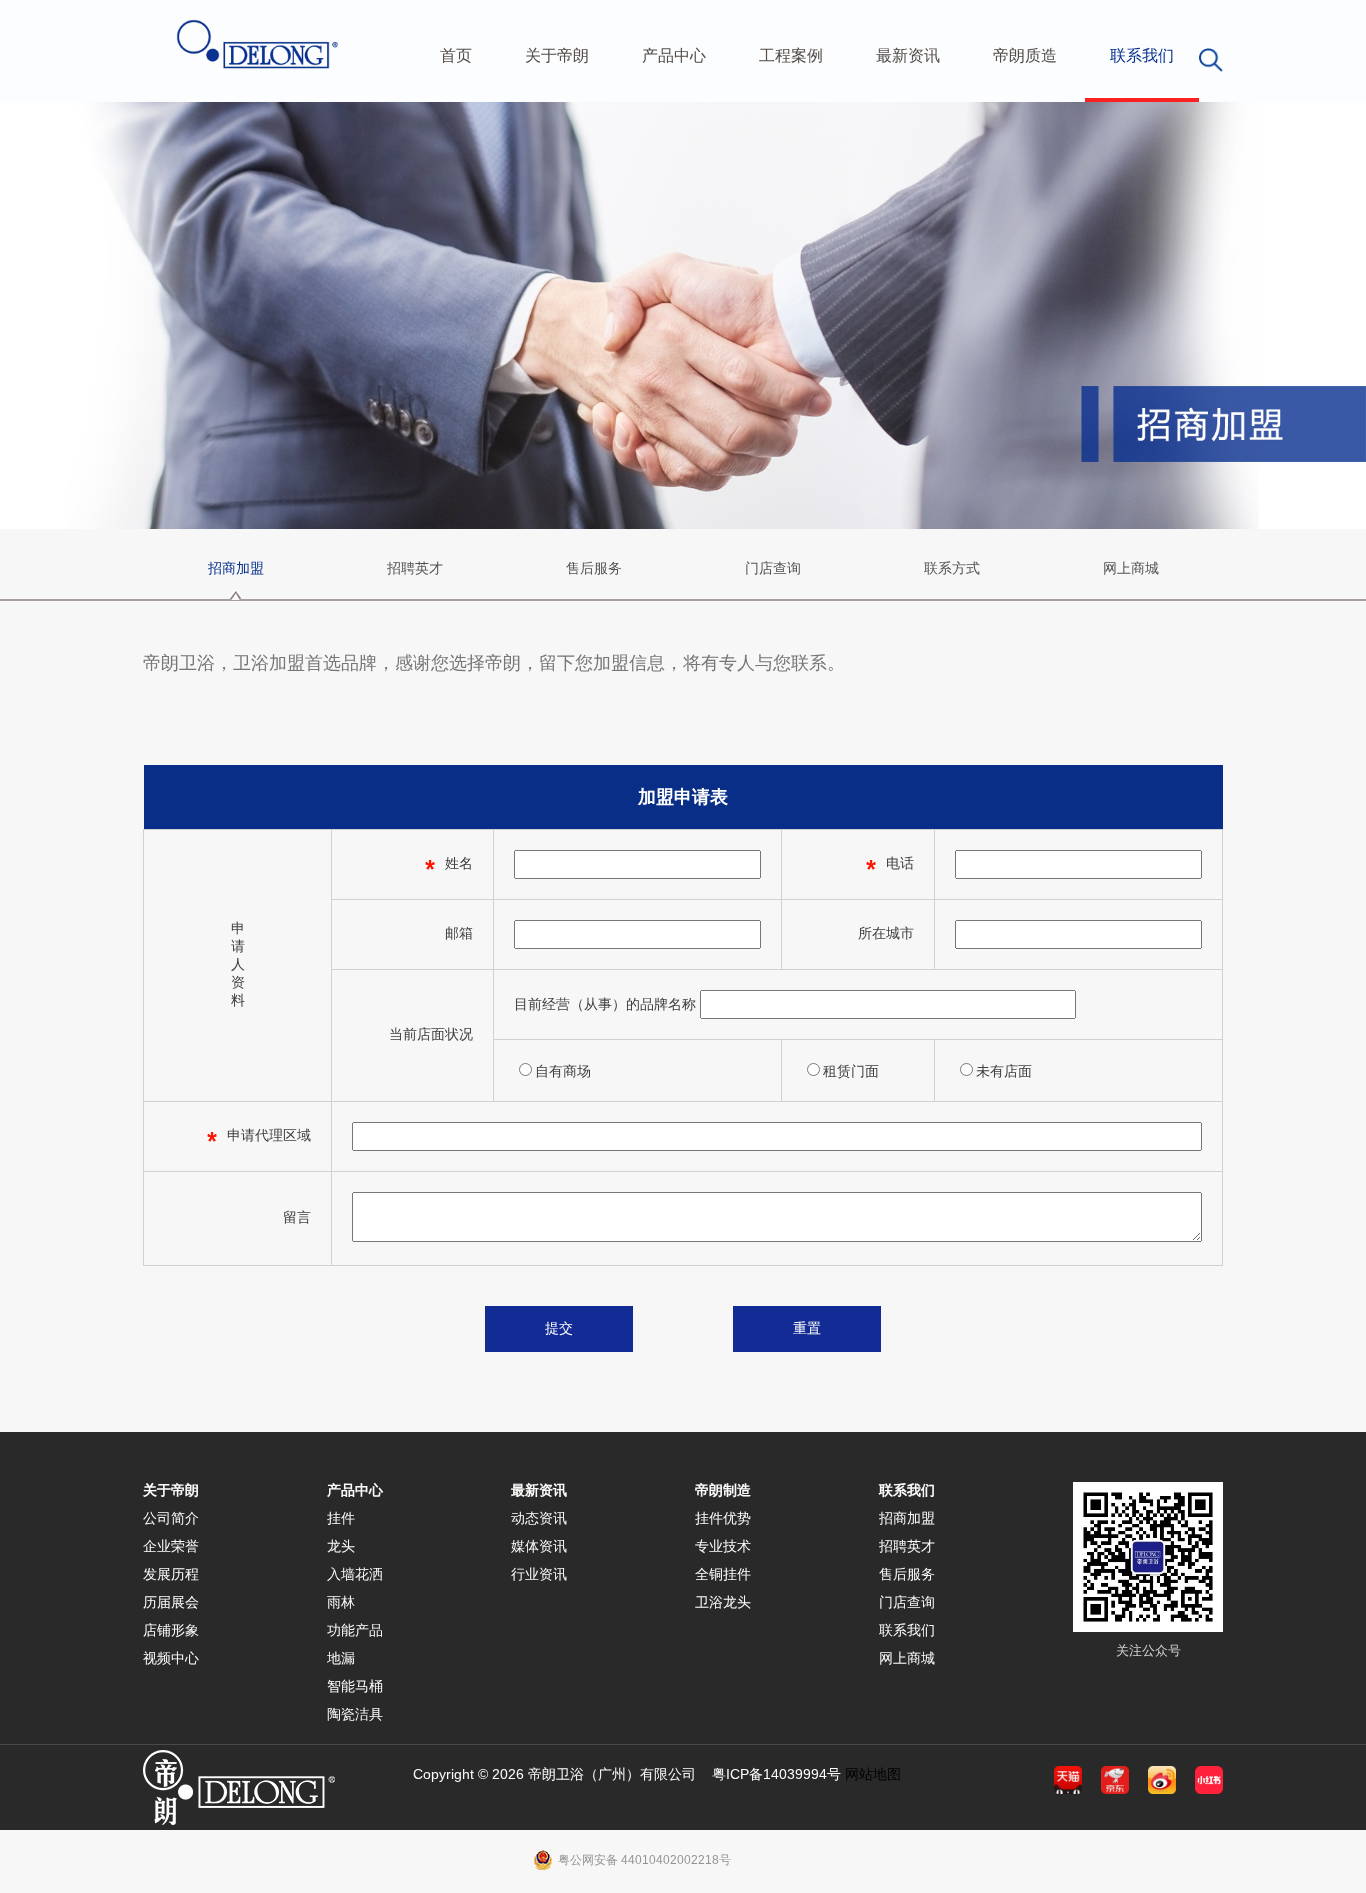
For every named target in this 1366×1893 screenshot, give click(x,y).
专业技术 (723, 1546)
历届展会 (171, 1602)
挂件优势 (723, 1518)
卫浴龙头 (723, 1602)
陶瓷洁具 (355, 1714)
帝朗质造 (1025, 55)
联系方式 (952, 568)
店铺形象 (171, 1630)
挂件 (341, 1518)
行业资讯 (539, 1574)
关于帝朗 (557, 55)
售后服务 (594, 568)
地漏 (341, 1658)
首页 (456, 55)
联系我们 (1142, 55)
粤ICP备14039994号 (776, 1774)
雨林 (341, 1602)
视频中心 (171, 1658)
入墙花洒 (355, 1574)
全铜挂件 (723, 1574)
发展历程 (171, 1574)
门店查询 (773, 568)
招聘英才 (415, 568)
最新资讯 (908, 55)
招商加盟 (236, 568)
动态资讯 (539, 1518)
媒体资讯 (539, 1546)
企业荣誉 (171, 1546)
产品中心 (674, 55)
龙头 (341, 1546)
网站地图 (873, 1774)
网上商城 (1131, 568)
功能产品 (355, 1630)
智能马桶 (355, 1686)
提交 (559, 1328)
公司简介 (171, 1518)
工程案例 (791, 55)
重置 (807, 1328)
